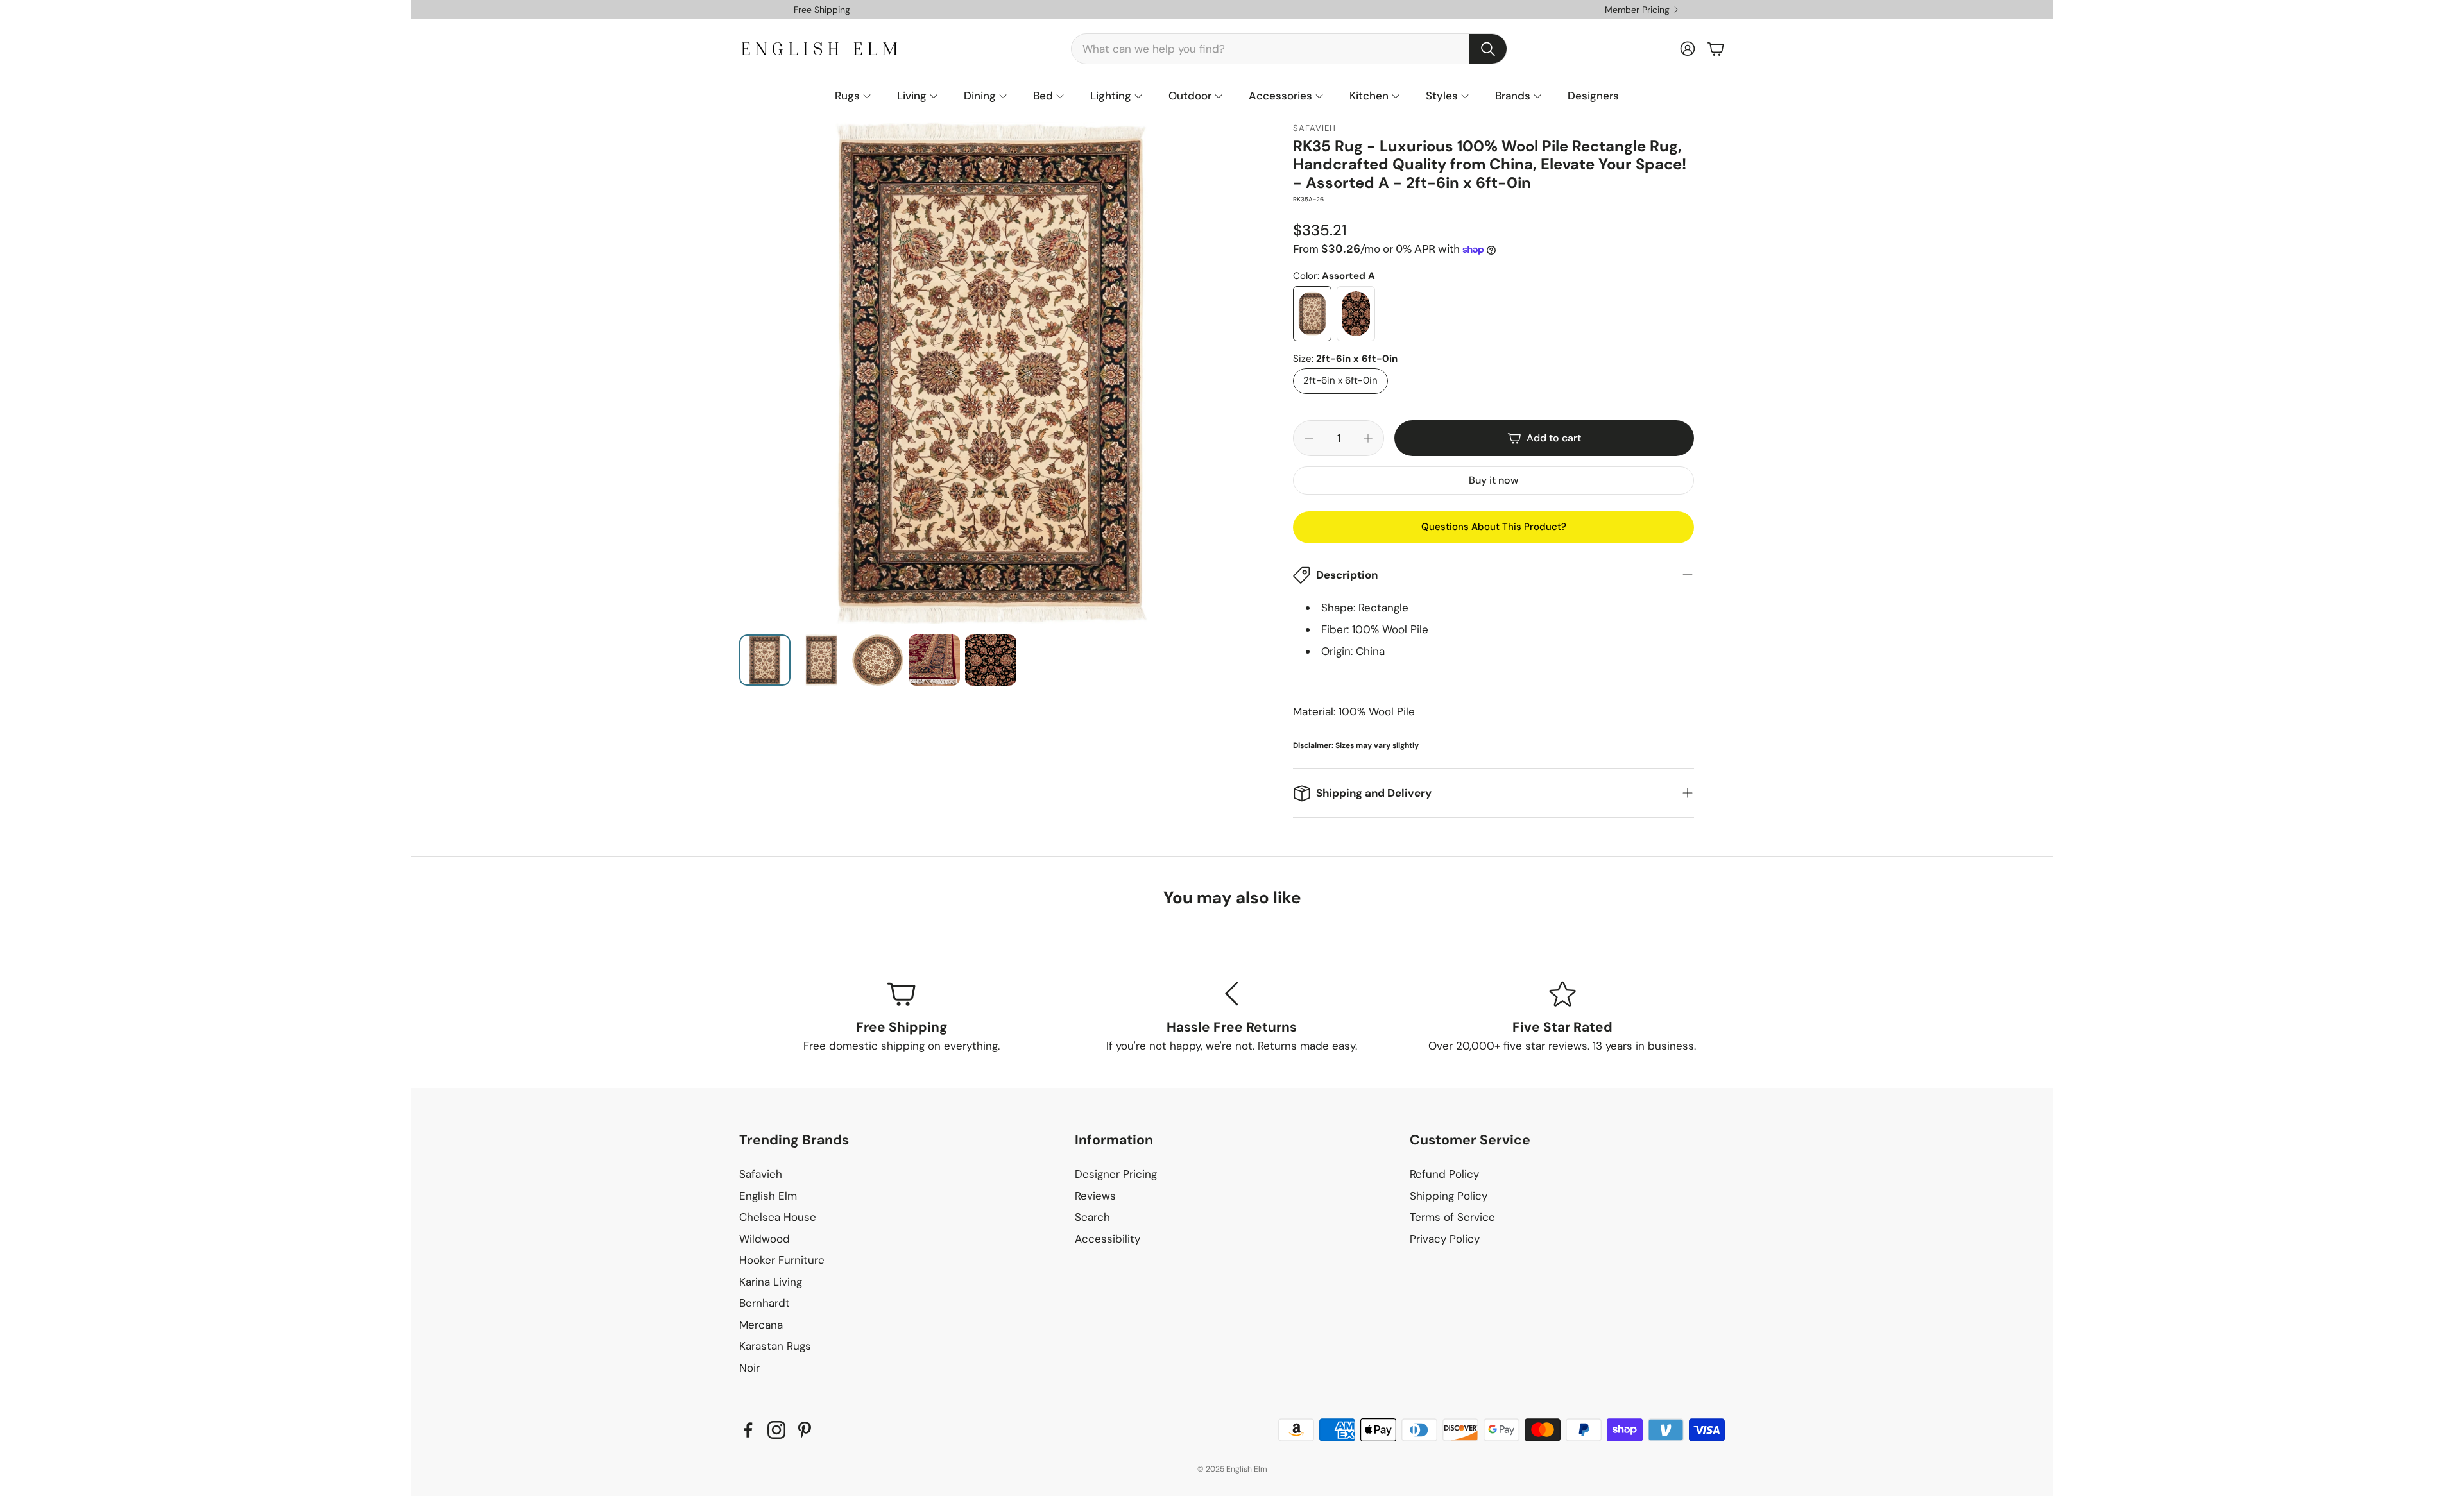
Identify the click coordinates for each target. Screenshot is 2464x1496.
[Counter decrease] (1309, 438)
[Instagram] (776, 1430)
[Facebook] (748, 1430)
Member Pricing (1637, 10)
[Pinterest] (805, 1430)
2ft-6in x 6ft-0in (1340, 381)
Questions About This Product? (1494, 527)
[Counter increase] (1368, 438)
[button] (1289, 49)
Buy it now (1493, 480)
